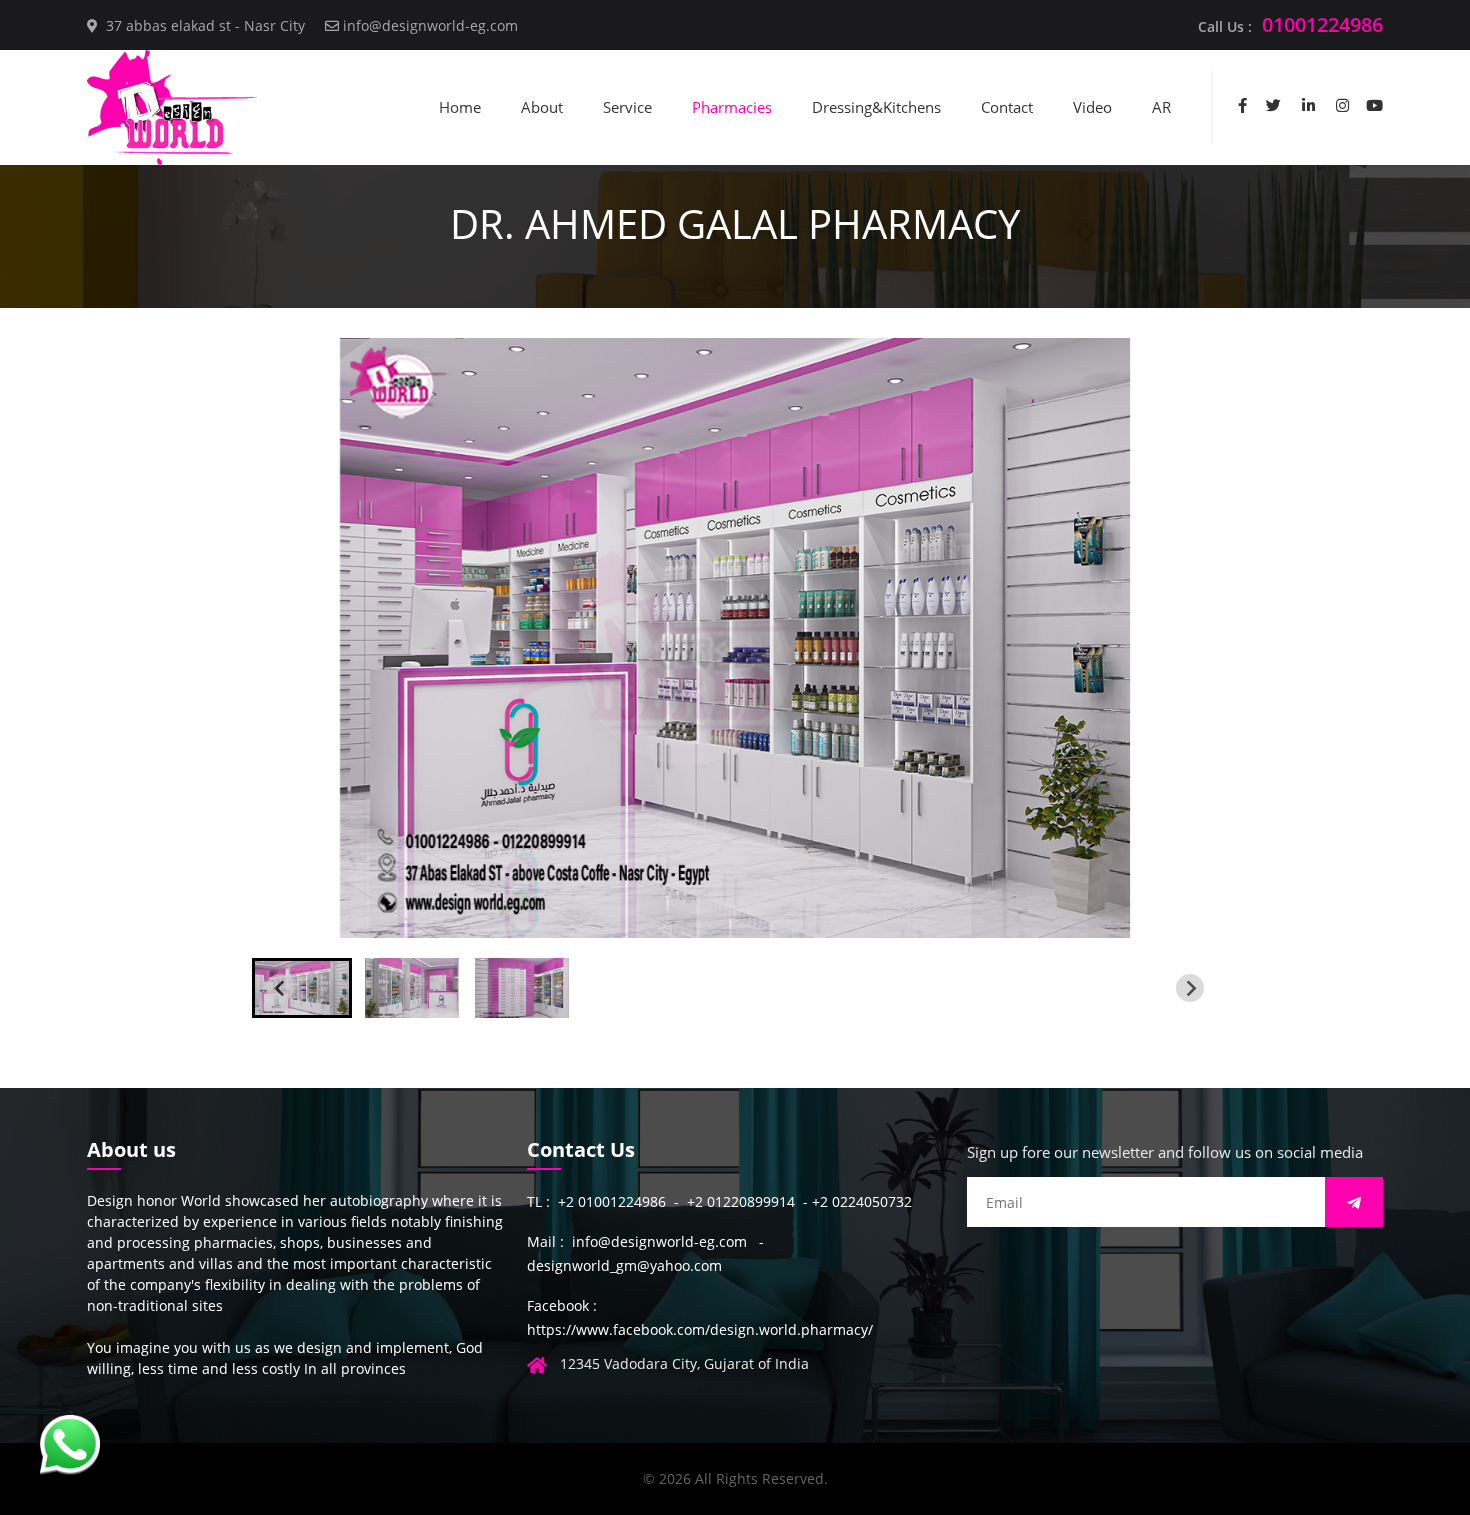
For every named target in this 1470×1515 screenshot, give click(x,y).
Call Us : (1290, 24)
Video (1092, 107)
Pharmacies (732, 107)
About (542, 107)
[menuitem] (302, 988)
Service (627, 107)
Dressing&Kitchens (876, 107)
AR (1161, 107)
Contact (1007, 107)
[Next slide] (1190, 988)
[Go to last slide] (280, 988)
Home (460, 107)
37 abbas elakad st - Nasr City (205, 25)
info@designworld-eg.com (430, 25)
